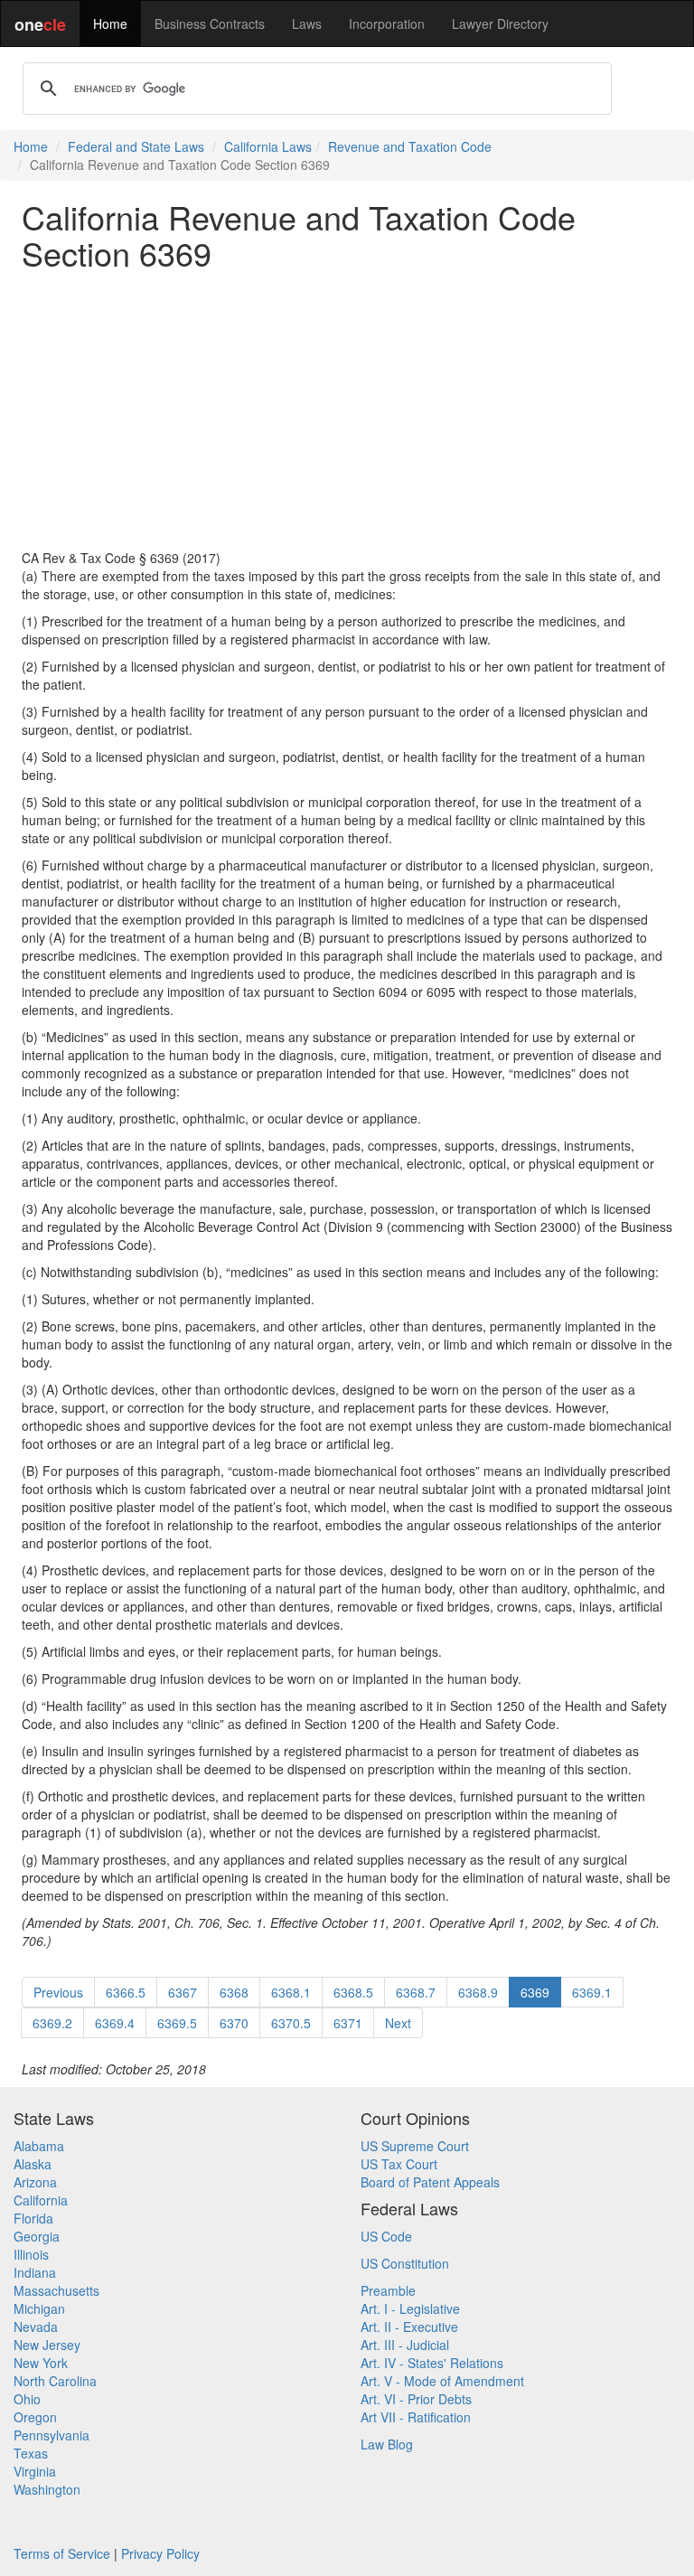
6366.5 (126, 1992)
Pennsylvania (52, 2435)
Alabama (39, 2146)
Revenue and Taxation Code (410, 146)
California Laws (268, 146)
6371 (348, 2023)
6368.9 (478, 1992)
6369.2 (52, 2023)
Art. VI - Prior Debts (416, 2399)
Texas (31, 2453)
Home (110, 24)
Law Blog (387, 2444)
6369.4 (115, 2023)
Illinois (31, 2254)
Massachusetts (56, 2290)
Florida (33, 2218)
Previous (58, 1992)
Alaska (33, 2164)
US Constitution (405, 2263)
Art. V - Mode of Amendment (442, 2381)
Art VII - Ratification (416, 2417)
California (41, 2200)
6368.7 (416, 1992)
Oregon (35, 2417)
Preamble (388, 2290)
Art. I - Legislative (410, 2308)
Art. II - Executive (409, 2327)
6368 (234, 1992)
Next (398, 2023)
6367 (183, 1992)
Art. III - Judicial (405, 2345)
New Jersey (47, 2345)
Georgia (37, 2236)
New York (41, 2363)
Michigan (39, 2308)
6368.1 (291, 1992)
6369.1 (592, 1992)
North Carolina (55, 2381)
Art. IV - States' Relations (432, 2363)
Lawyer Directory (500, 24)
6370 (234, 2023)
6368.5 (353, 1992)
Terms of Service (62, 2553)
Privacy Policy (160, 2553)
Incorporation (387, 24)
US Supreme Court (415, 2146)
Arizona (35, 2182)
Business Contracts (210, 24)
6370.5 (291, 2023)
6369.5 (177, 2023)
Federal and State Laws (136, 146)
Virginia (35, 2471)
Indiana (35, 2272)
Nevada (36, 2327)
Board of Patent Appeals (430, 2182)
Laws (307, 24)
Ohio (27, 2399)
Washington (47, 2489)
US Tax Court (399, 2164)
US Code (386, 2236)
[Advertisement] (347, 409)
